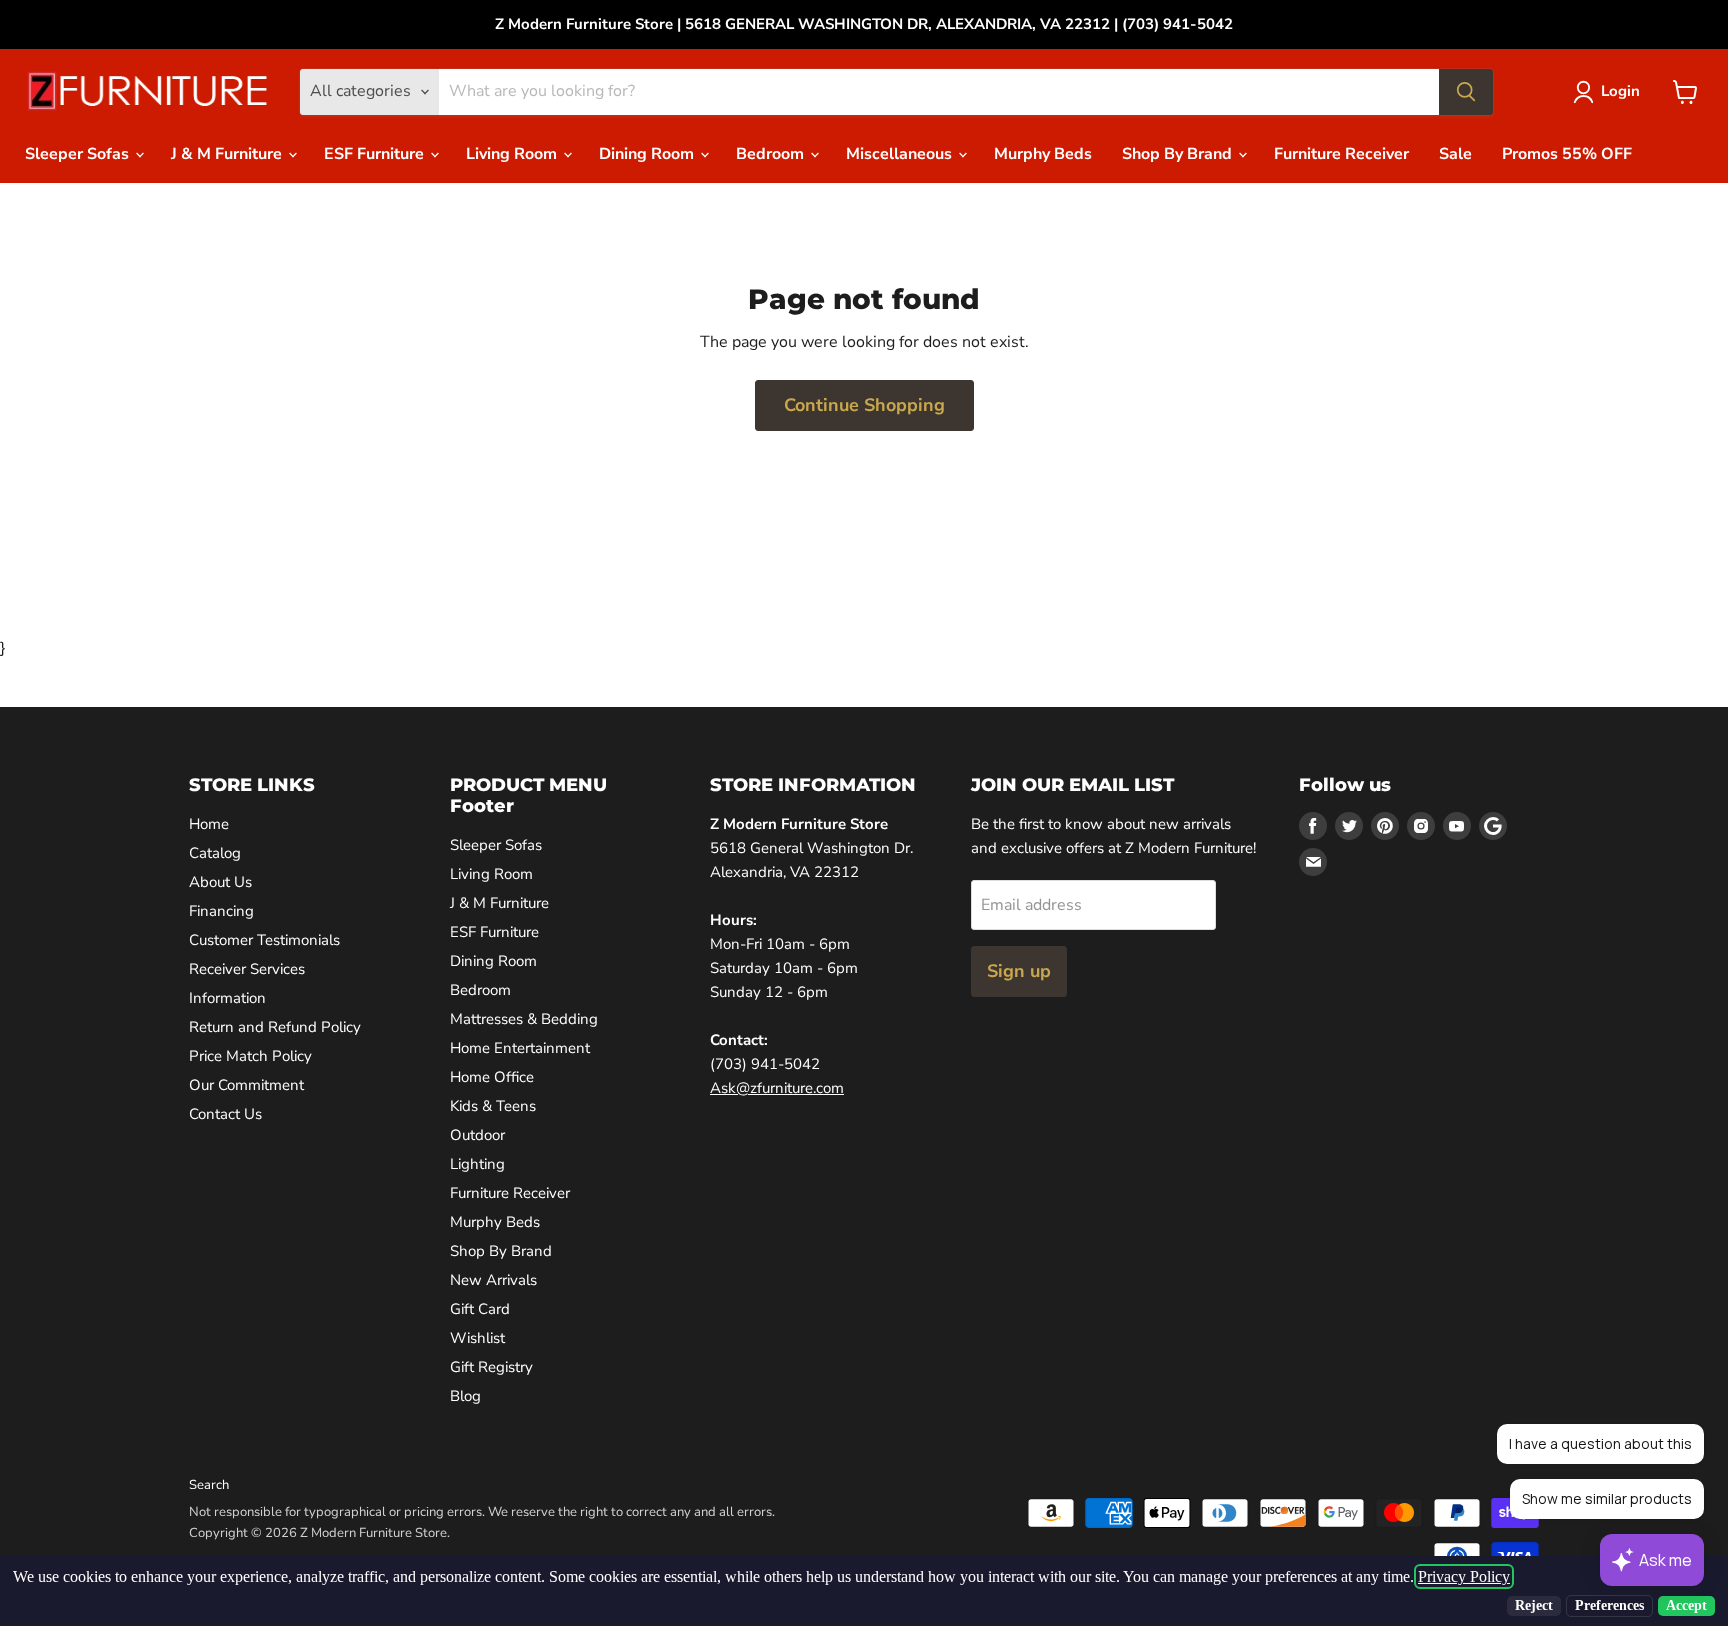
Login (1620, 91)
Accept (1686, 1605)
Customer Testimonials (264, 940)
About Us (220, 882)
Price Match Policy (250, 1056)
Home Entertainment (520, 1048)
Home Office (492, 1077)
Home (209, 824)
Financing (221, 911)
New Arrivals (493, 1280)
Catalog (215, 853)
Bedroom (772, 154)
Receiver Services (247, 969)
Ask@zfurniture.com (777, 1088)
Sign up (1019, 971)
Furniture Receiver (1341, 154)
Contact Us (225, 1114)
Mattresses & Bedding (524, 1019)
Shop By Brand (1179, 154)
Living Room (513, 154)
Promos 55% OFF (1567, 154)
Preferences (1609, 1605)
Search (209, 1485)
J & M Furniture (228, 154)
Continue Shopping (864, 405)
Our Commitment (246, 1085)
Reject (1534, 1605)
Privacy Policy (1464, 1576)
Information (227, 998)
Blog (465, 1396)
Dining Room (648, 154)
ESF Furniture (376, 154)
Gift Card (480, 1309)
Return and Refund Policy (275, 1027)
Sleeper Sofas (79, 154)
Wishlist (477, 1338)
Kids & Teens (493, 1106)
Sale (1455, 154)
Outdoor (477, 1135)
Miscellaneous (901, 154)
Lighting (477, 1164)
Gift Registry (491, 1367)
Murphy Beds (1043, 154)
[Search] (1466, 92)
